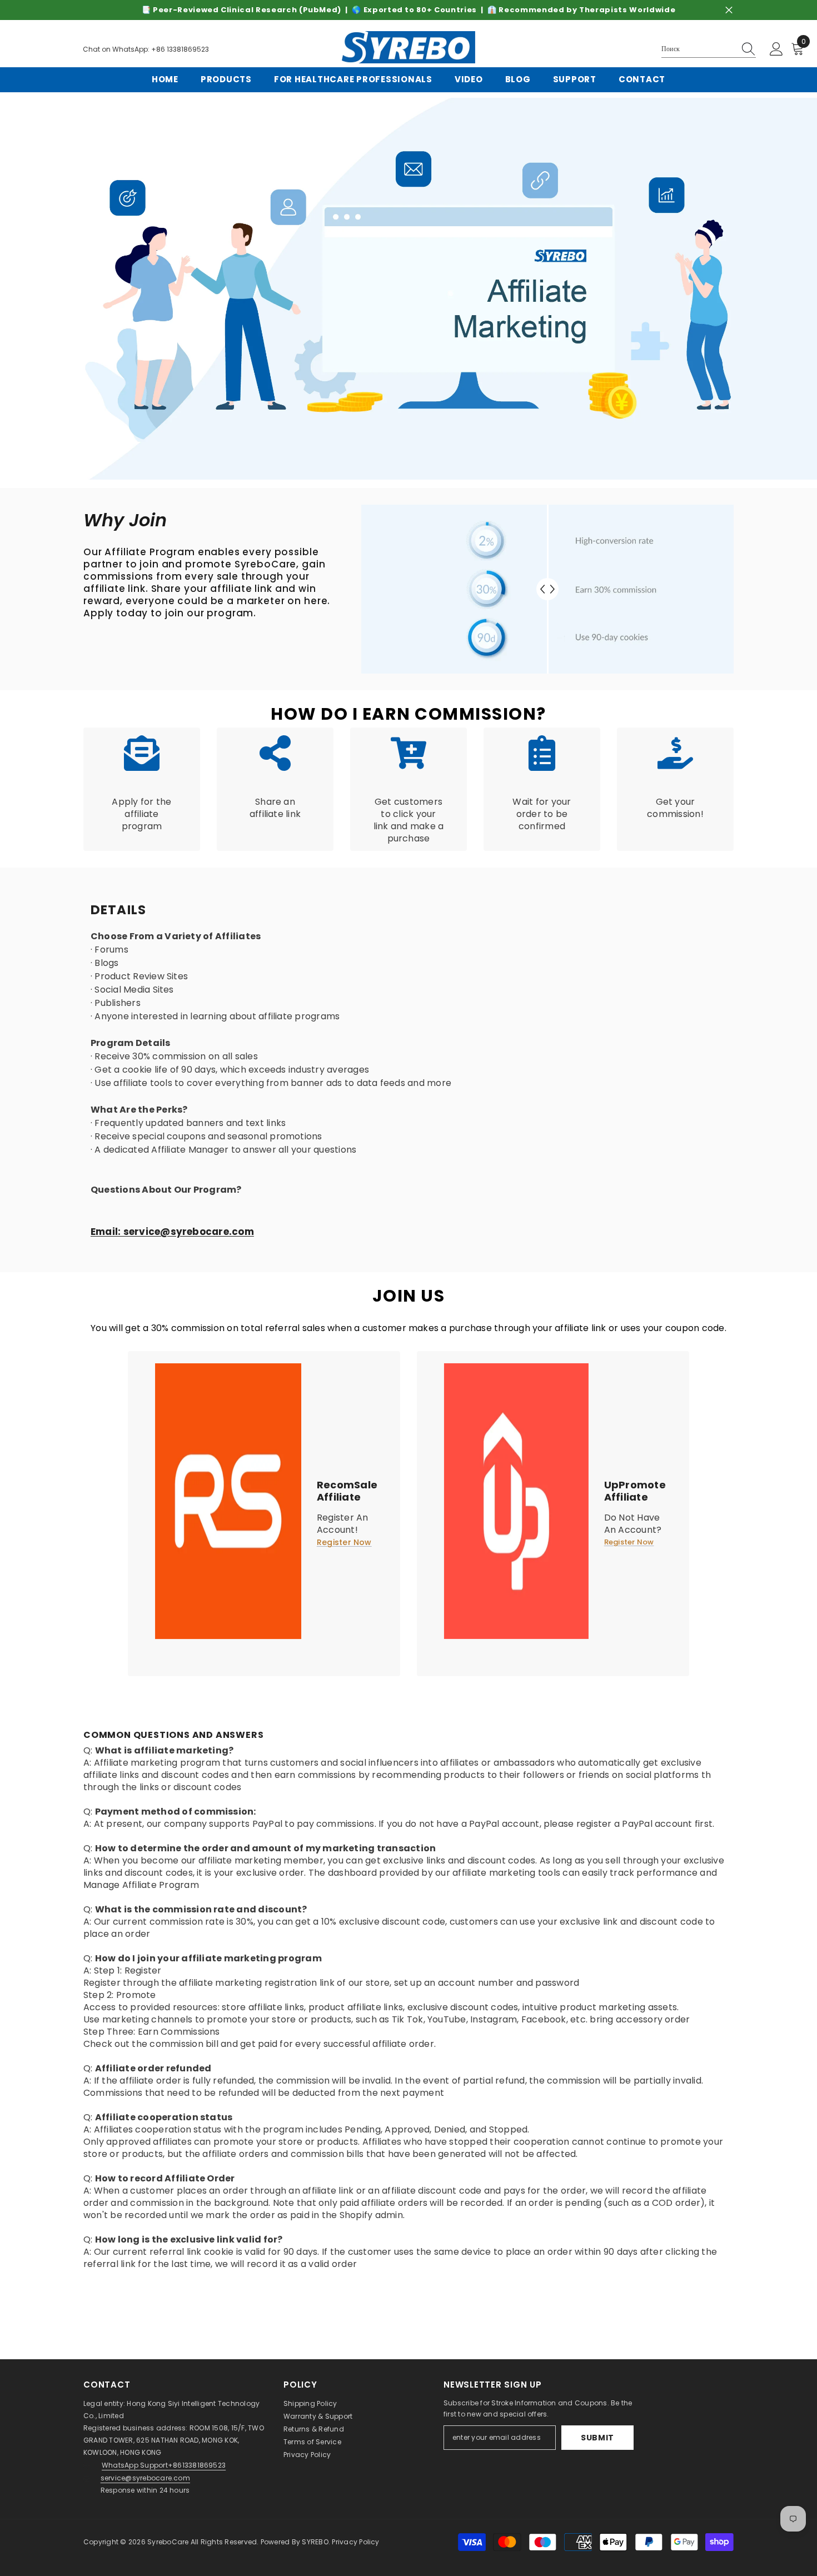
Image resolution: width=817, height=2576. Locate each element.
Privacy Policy (307, 2455)
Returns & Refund (314, 2429)
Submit (597, 2438)
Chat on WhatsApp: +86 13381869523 (146, 49)
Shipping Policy (310, 2403)
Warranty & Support (318, 2416)
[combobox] (698, 49)
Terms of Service (312, 2442)
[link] (409, 289)
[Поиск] (709, 49)
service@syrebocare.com (145, 2478)
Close (729, 10)
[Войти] (776, 49)
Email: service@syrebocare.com (172, 1232)
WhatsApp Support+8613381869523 (164, 2465)
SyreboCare (169, 2542)
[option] (409, 10)
